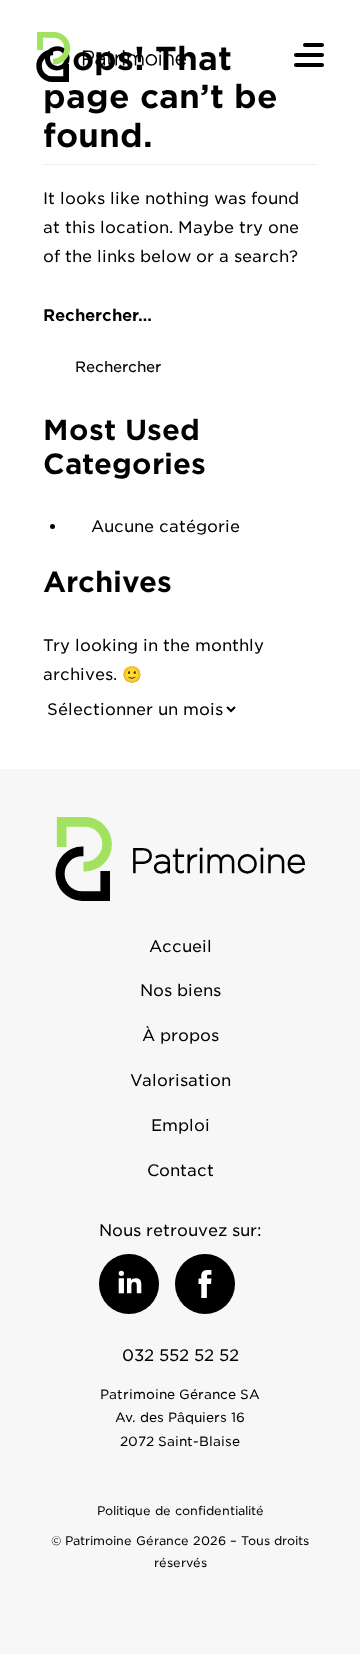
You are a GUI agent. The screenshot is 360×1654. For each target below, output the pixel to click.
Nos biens (180, 990)
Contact (180, 1170)
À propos (180, 1035)
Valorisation (180, 1080)
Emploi (180, 1125)
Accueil (180, 946)
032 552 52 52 (180, 1355)
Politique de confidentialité (180, 1510)
